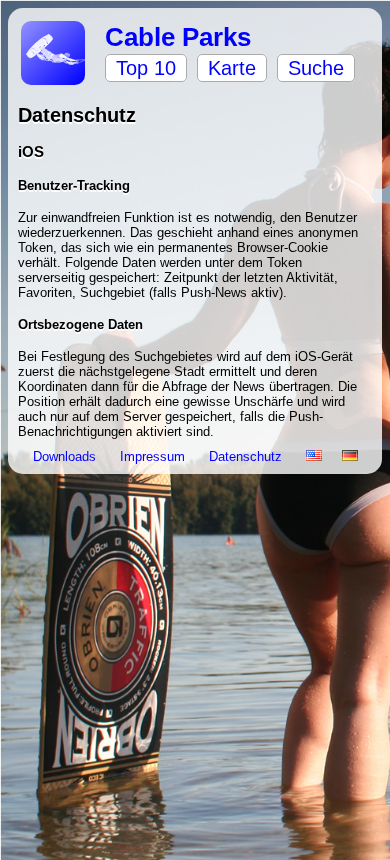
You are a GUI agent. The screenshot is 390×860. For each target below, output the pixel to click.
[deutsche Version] (350, 456)
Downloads (66, 456)
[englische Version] (314, 456)
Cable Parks (178, 37)
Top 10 (146, 68)
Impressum (154, 456)
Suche (316, 68)
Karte (232, 68)
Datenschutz (247, 456)
